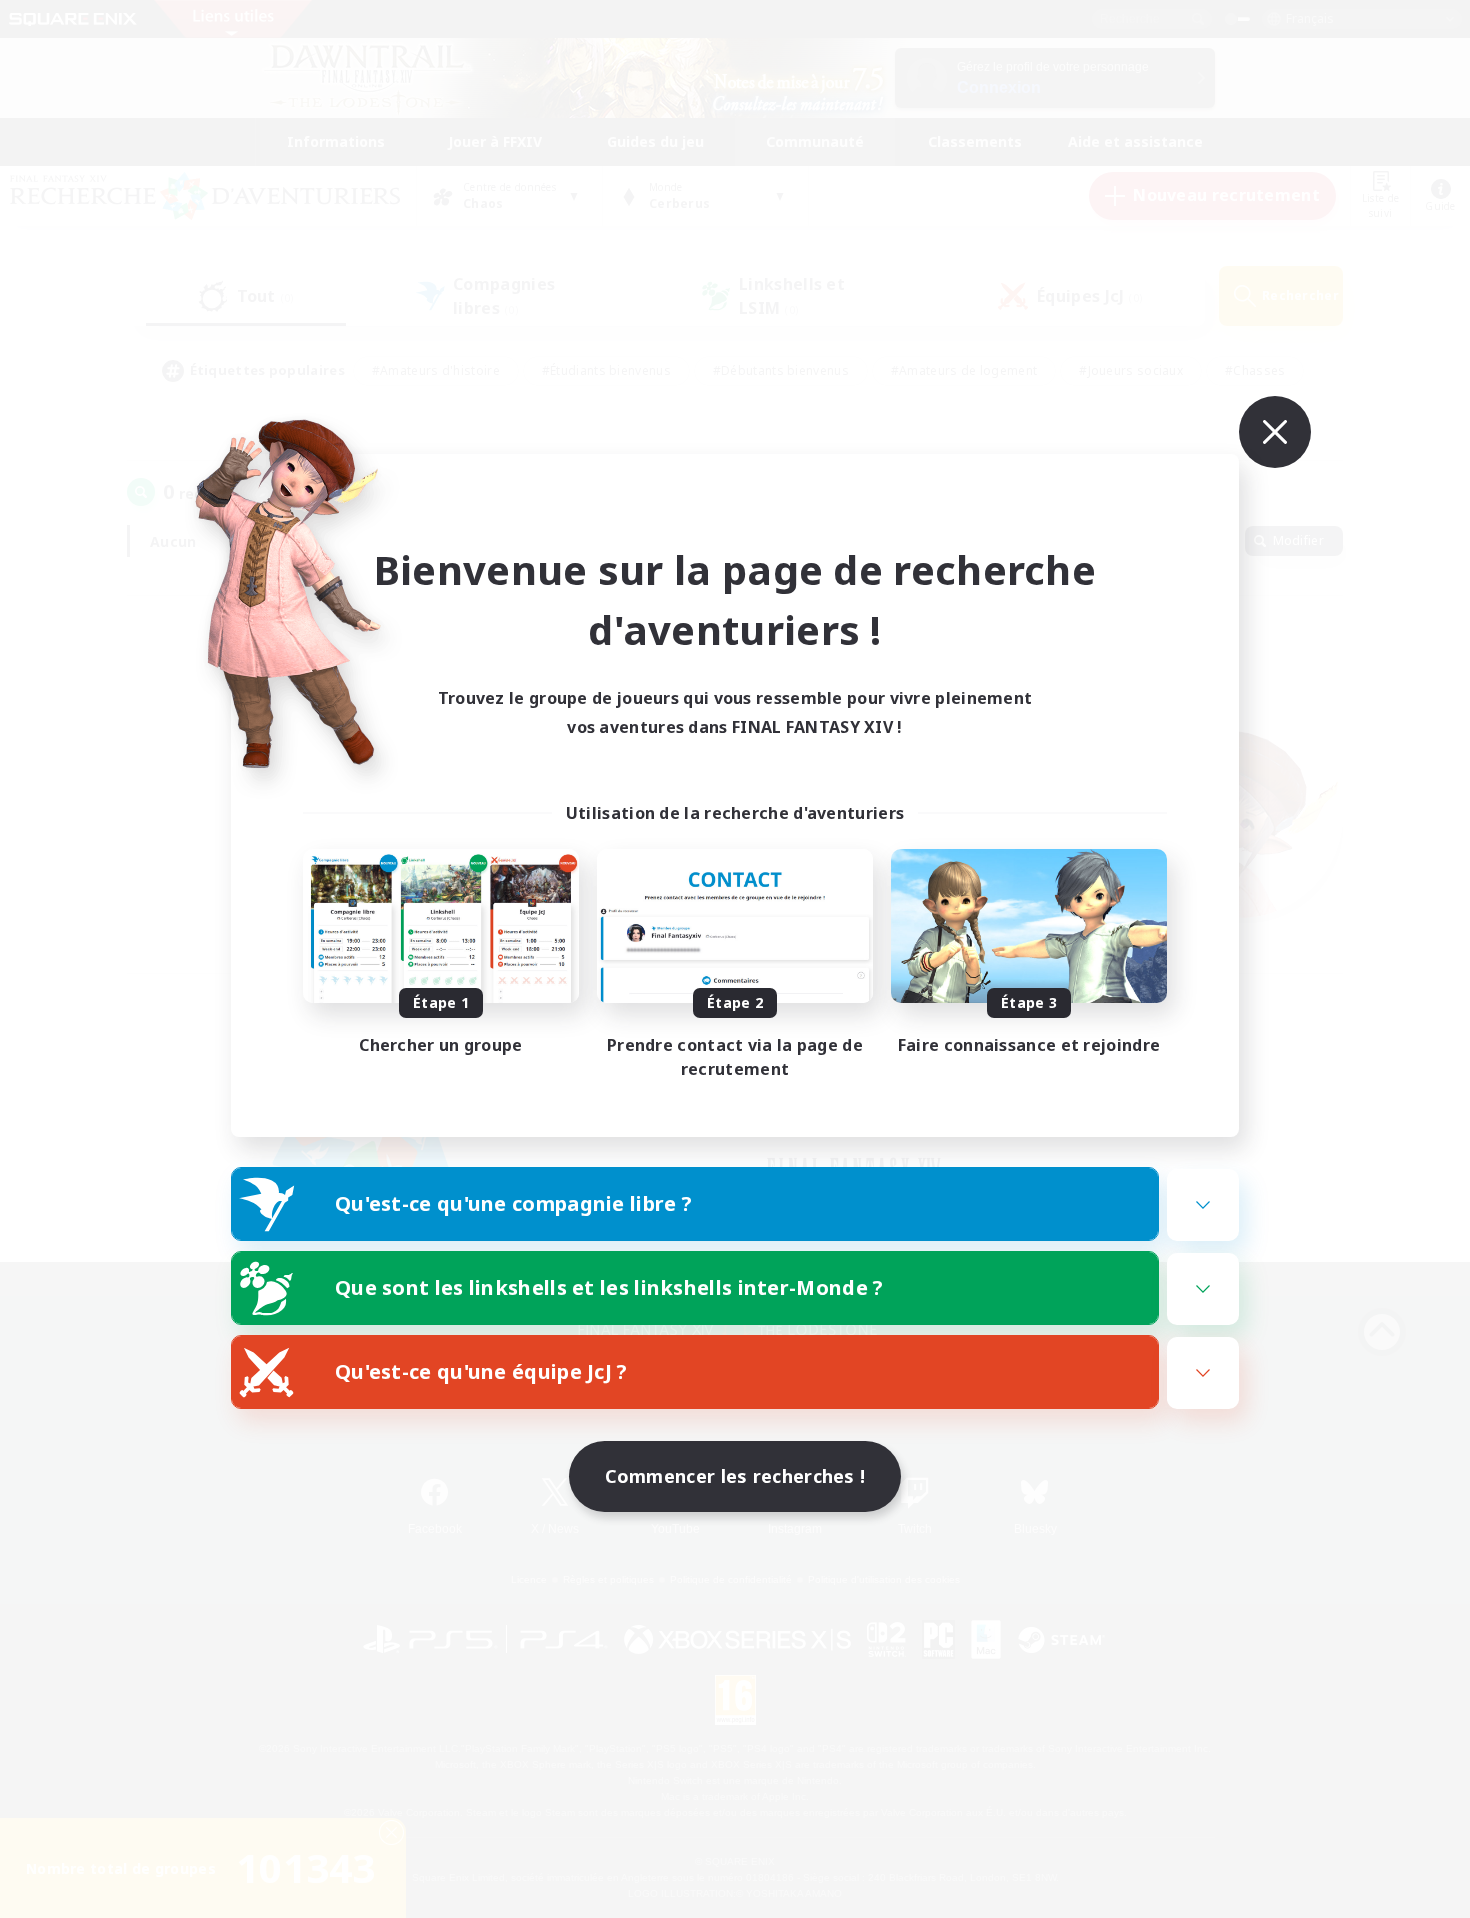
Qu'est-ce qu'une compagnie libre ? (513, 1203)
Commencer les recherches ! (735, 1476)
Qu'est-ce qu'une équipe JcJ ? (481, 1371)
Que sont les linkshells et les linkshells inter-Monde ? (609, 1287)
